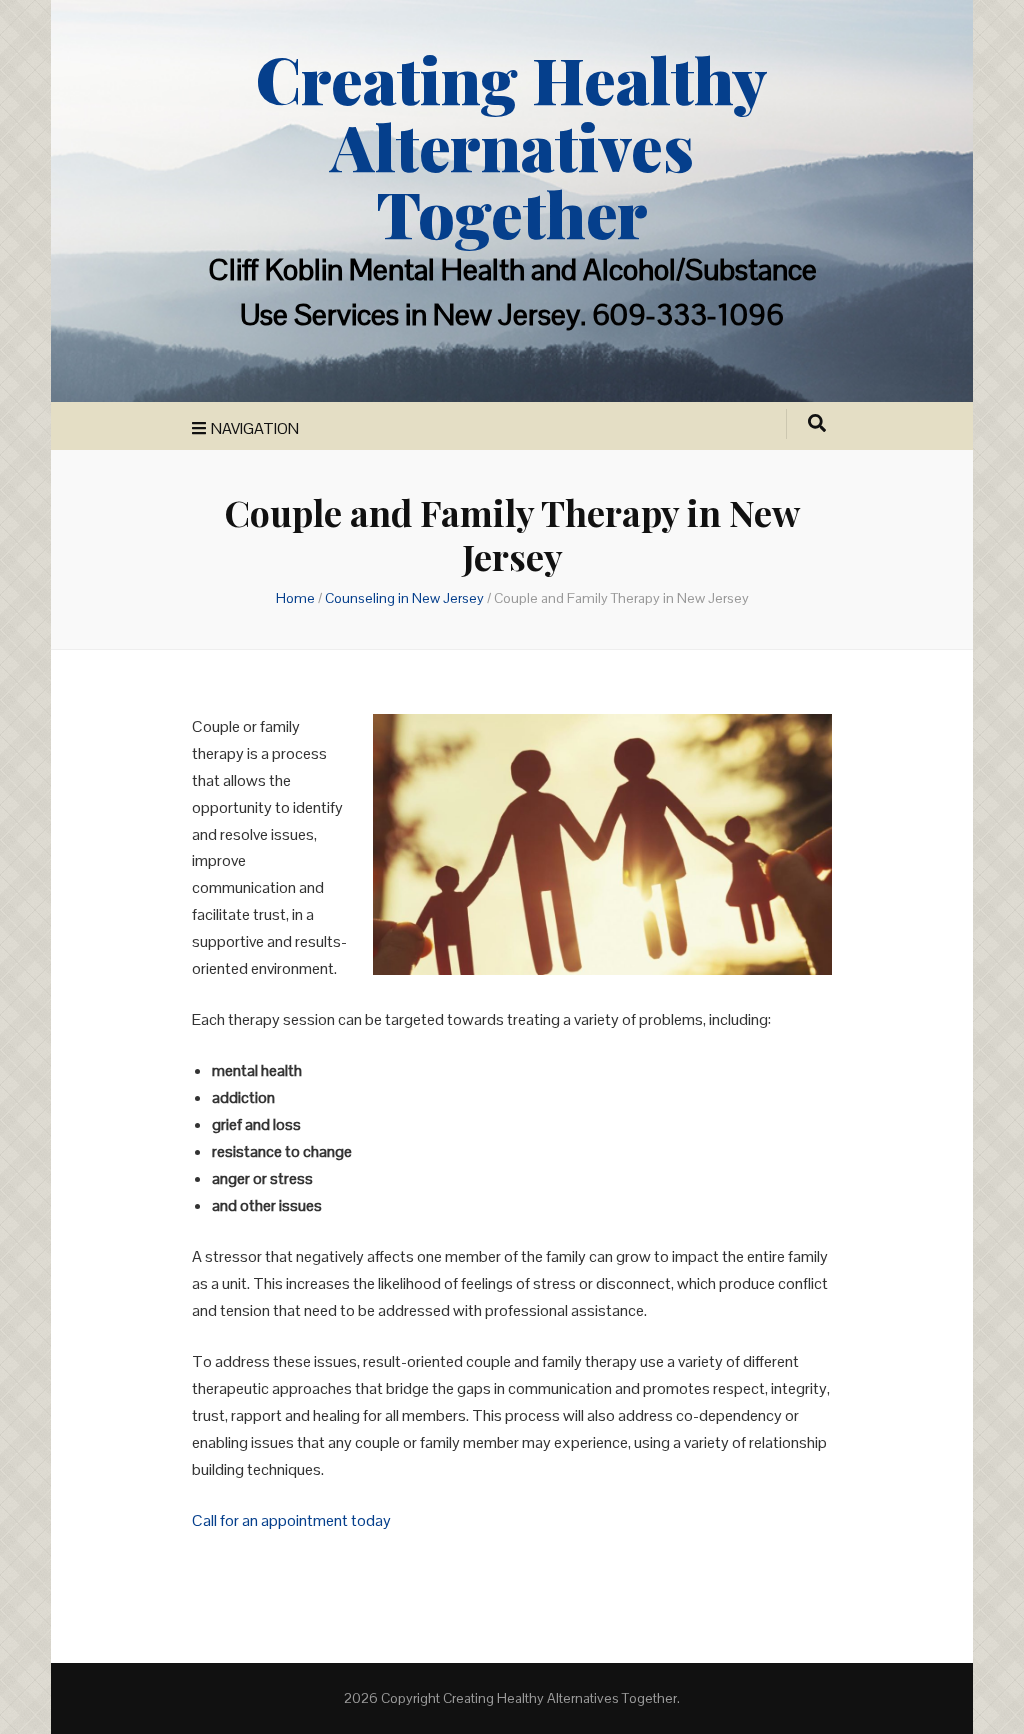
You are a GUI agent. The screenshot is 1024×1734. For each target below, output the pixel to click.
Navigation (255, 428)
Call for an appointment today (291, 1520)
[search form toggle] (817, 424)
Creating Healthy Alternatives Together (512, 145)
